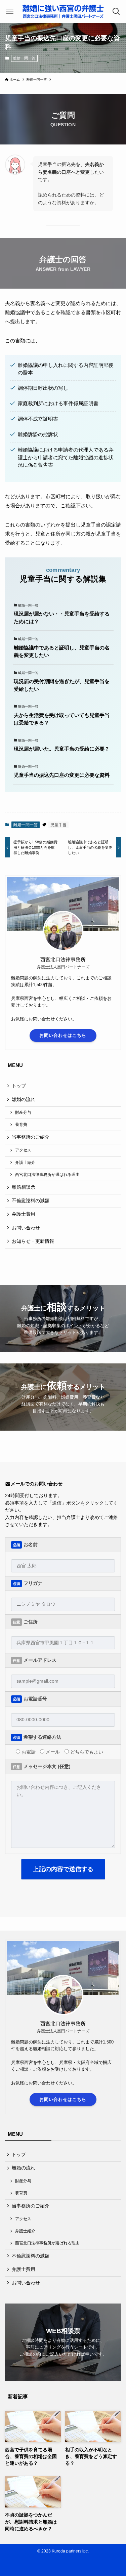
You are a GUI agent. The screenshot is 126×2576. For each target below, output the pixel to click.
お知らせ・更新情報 (33, 1241)
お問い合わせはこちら (63, 1035)
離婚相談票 (24, 1187)
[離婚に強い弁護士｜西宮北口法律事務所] (63, 11)
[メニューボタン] (10, 11)
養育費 (21, 1125)
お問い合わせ (26, 1228)
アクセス (23, 1150)
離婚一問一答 (24, 58)
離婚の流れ (24, 1100)
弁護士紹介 (25, 1163)
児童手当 (58, 825)
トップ (19, 1086)
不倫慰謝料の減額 (31, 1201)
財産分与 (23, 1112)
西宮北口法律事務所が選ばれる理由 (47, 1175)
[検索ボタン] (116, 11)
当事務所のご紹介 (31, 1137)
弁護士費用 (24, 1214)
